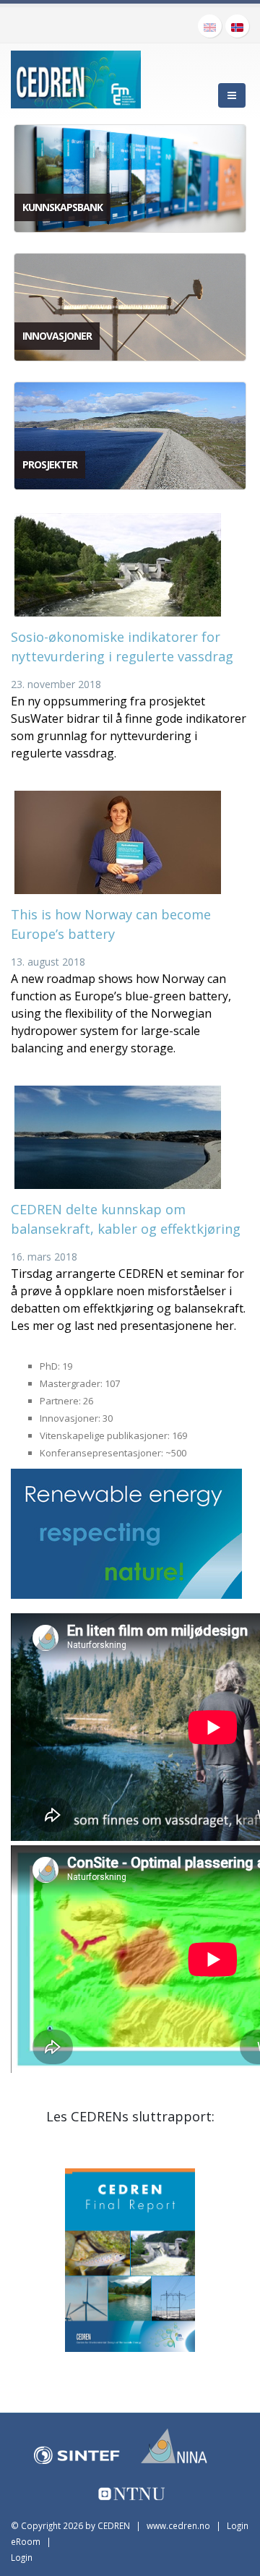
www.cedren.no (178, 2525)
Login (22, 2557)
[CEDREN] (76, 77)
